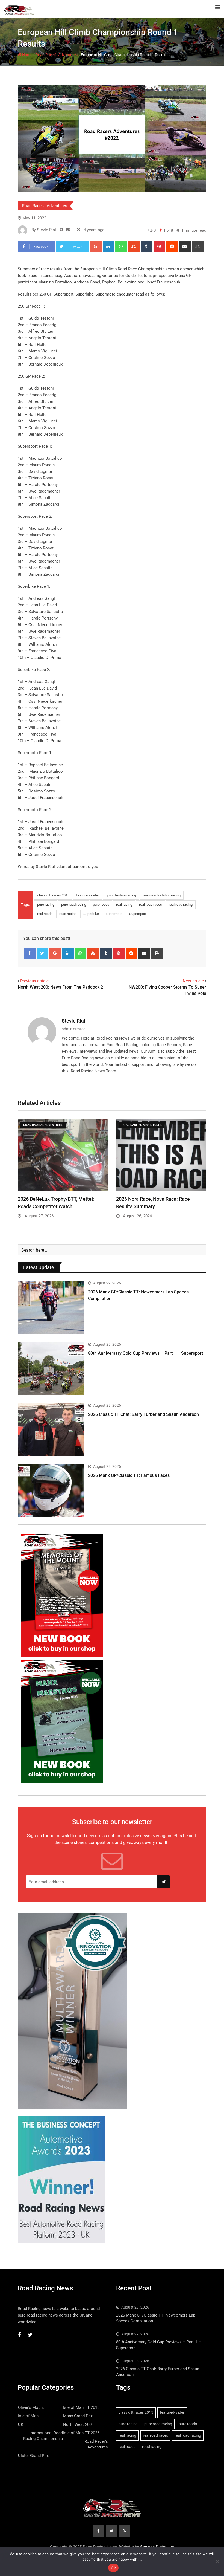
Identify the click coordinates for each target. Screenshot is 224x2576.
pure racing (46, 905)
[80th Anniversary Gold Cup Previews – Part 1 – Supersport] (51, 1369)
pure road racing (74, 905)
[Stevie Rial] (68, 230)
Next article (193, 981)
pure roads (101, 905)
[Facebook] (30, 953)
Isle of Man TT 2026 (81, 2433)
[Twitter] (42, 953)
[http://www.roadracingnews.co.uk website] (62, 230)
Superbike (91, 914)
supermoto (114, 914)
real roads (45, 914)
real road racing (181, 905)
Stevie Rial (73, 1021)
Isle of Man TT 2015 (81, 2407)
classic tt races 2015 (53, 895)
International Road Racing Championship (43, 2436)
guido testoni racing (121, 895)
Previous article (34, 981)
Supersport (138, 914)
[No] (217, 2561)
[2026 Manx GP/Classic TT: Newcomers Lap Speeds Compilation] (51, 1308)
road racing (68, 914)
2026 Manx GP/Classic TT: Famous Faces (129, 1475)
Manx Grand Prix (78, 2416)
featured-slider (88, 895)
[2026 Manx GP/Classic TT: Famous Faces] (51, 1491)
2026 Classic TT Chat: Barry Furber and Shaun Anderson (143, 1414)
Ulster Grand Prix (33, 2456)
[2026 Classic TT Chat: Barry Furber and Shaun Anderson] (51, 1430)
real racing (124, 905)
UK (21, 2424)
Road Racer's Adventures (57, 55)
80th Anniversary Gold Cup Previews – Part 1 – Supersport (145, 1353)
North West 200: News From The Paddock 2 (60, 987)
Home (27, 55)
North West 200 (77, 2424)
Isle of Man (28, 2416)
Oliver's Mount (31, 2407)
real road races (151, 905)
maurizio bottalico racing (162, 895)
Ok (113, 2568)
